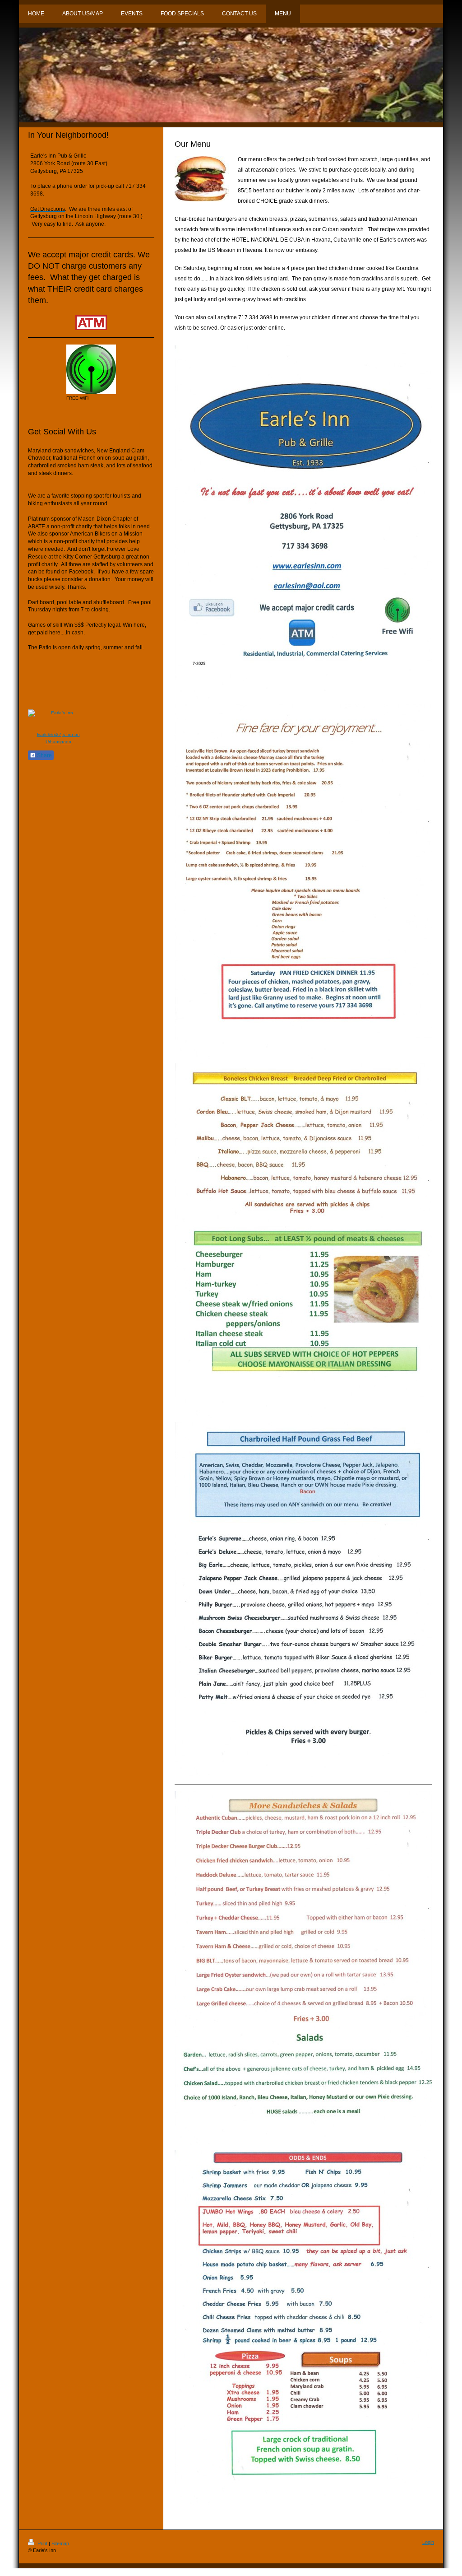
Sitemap (60, 2543)
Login (428, 2542)
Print (42, 2543)
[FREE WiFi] (91, 369)
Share (44, 755)
